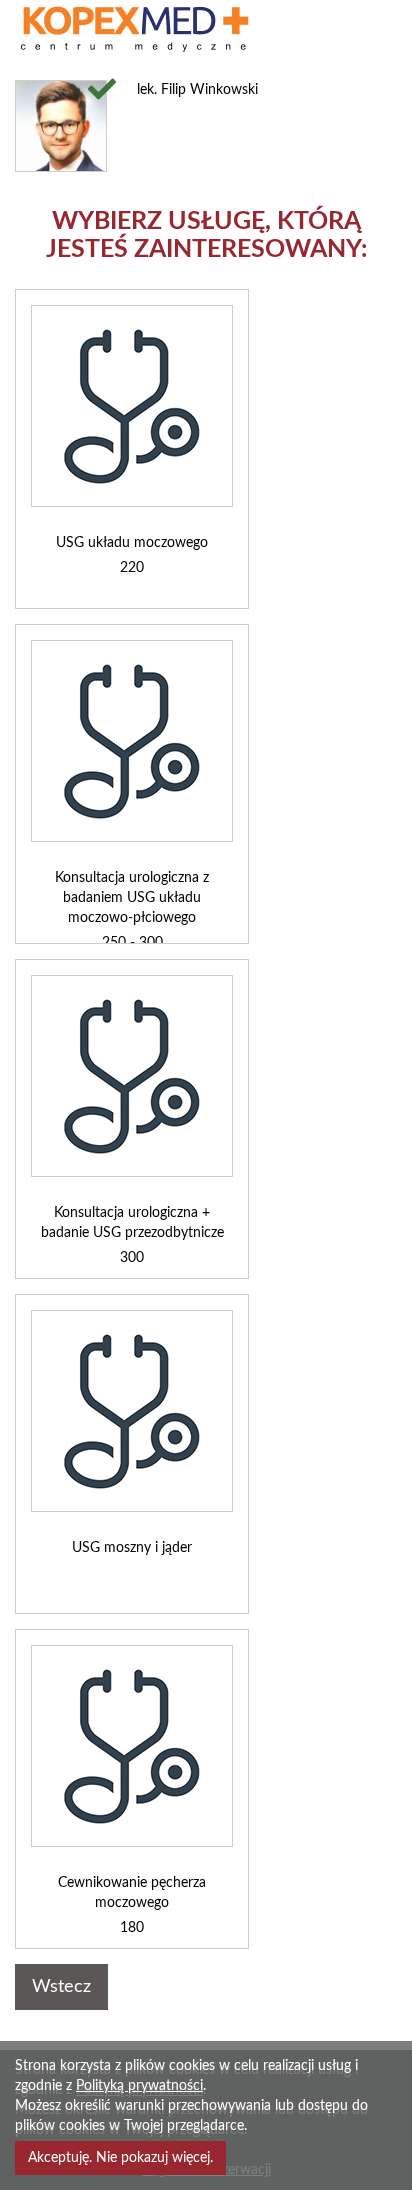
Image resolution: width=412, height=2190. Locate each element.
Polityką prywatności (139, 2086)
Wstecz (61, 1987)
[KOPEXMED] (154, 28)
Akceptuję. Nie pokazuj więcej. (120, 2158)
